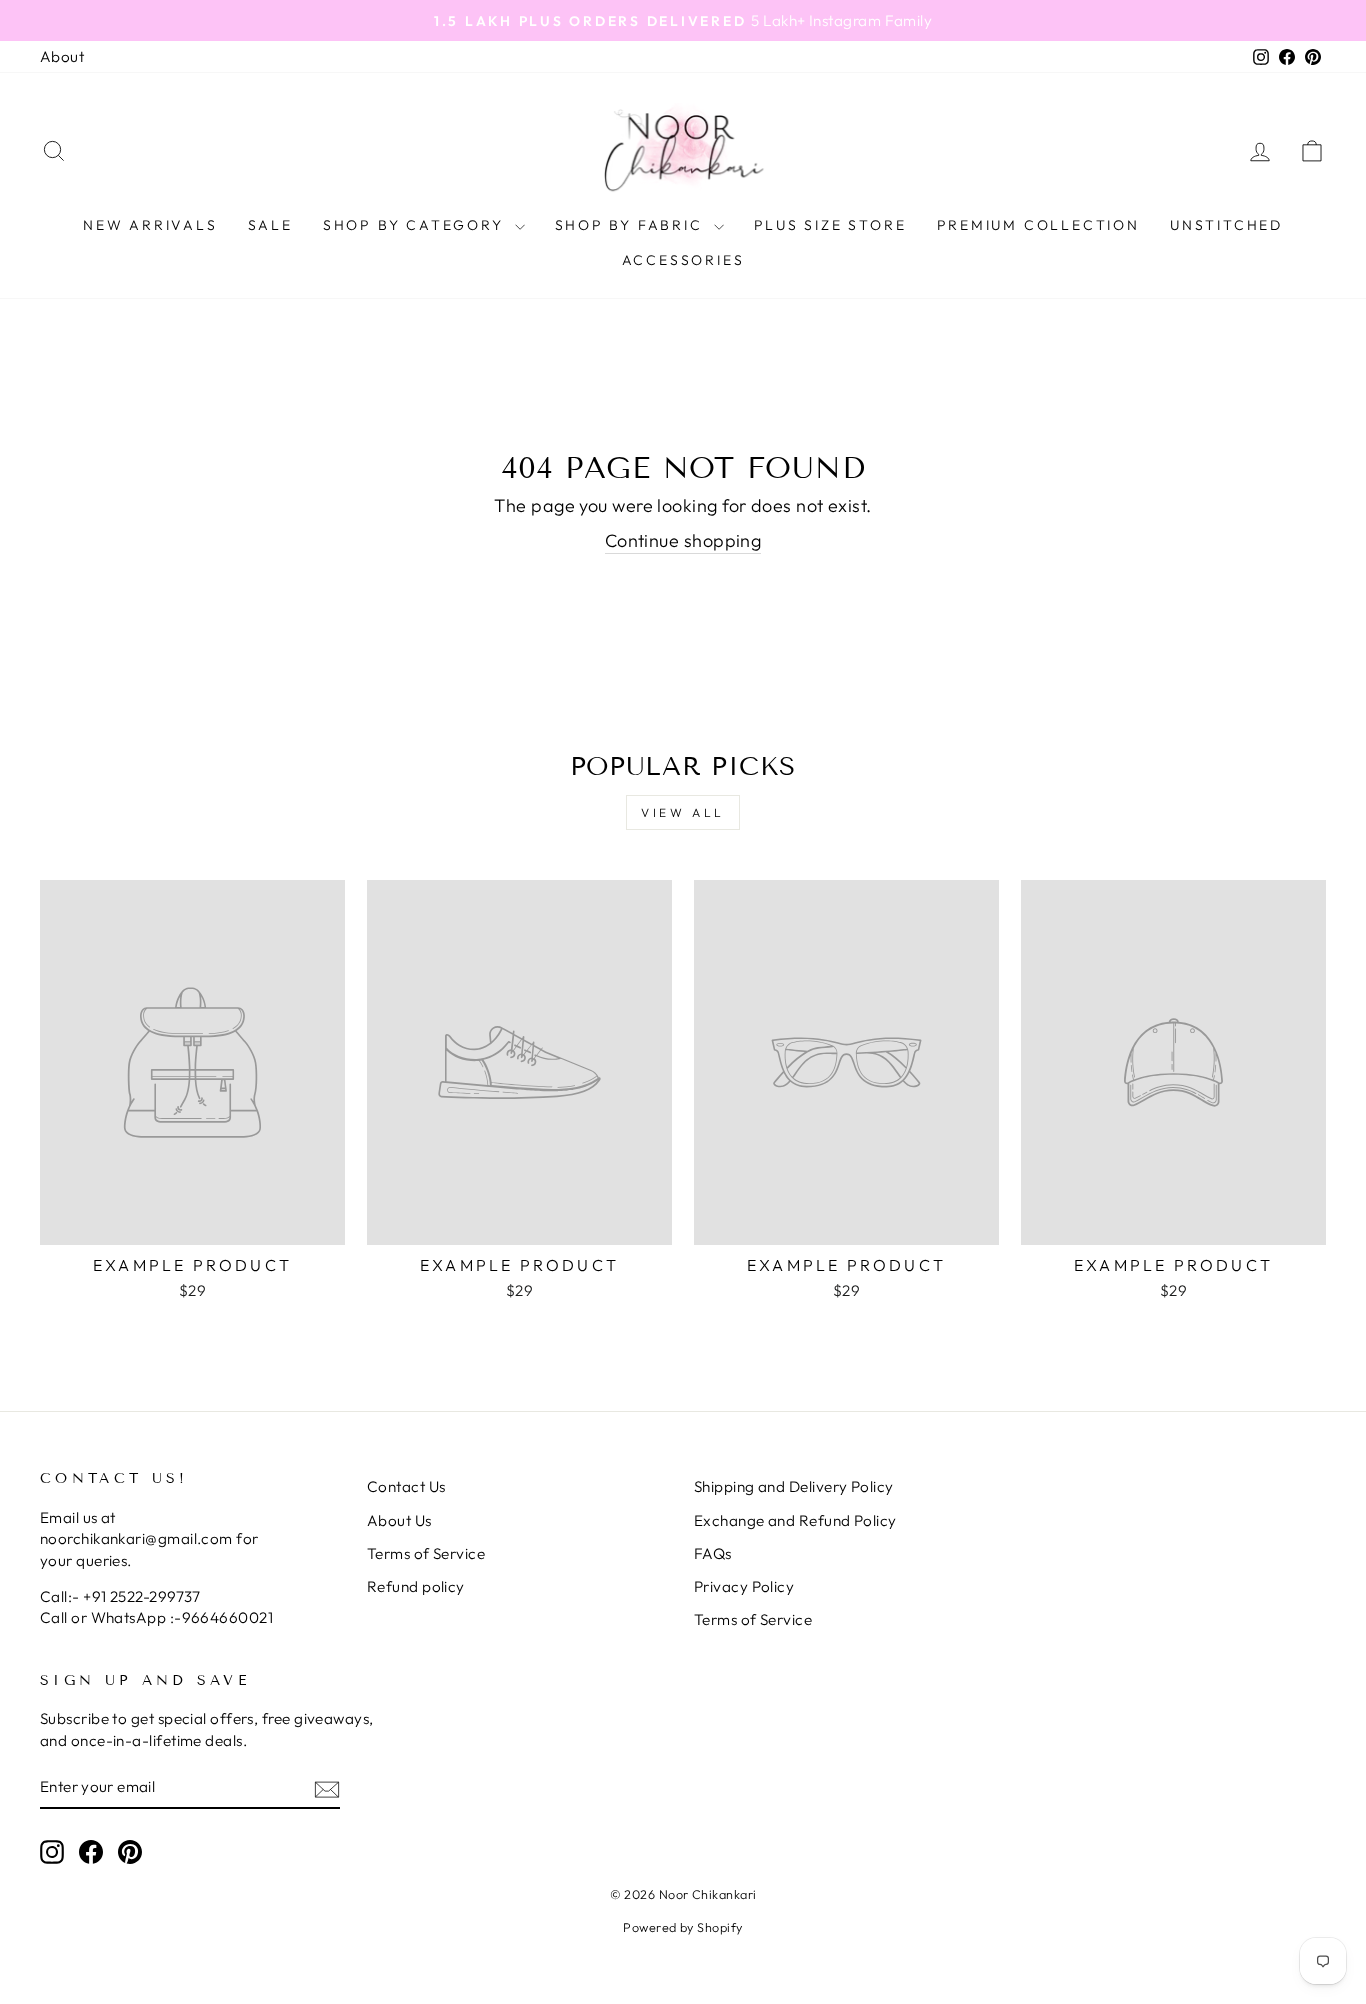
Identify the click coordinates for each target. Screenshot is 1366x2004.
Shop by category (416, 225)
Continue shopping (683, 540)
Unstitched (1226, 225)
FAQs (713, 1553)
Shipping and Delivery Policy (794, 1486)
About (62, 56)
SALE (270, 225)
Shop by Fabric (632, 225)
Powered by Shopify (682, 1927)
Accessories (683, 260)
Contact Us (406, 1486)
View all (683, 812)
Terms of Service (426, 1553)
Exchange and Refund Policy (795, 1520)
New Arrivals (150, 225)
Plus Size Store (830, 225)
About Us (399, 1520)
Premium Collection (1038, 225)
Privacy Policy (744, 1586)
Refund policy (416, 1586)
